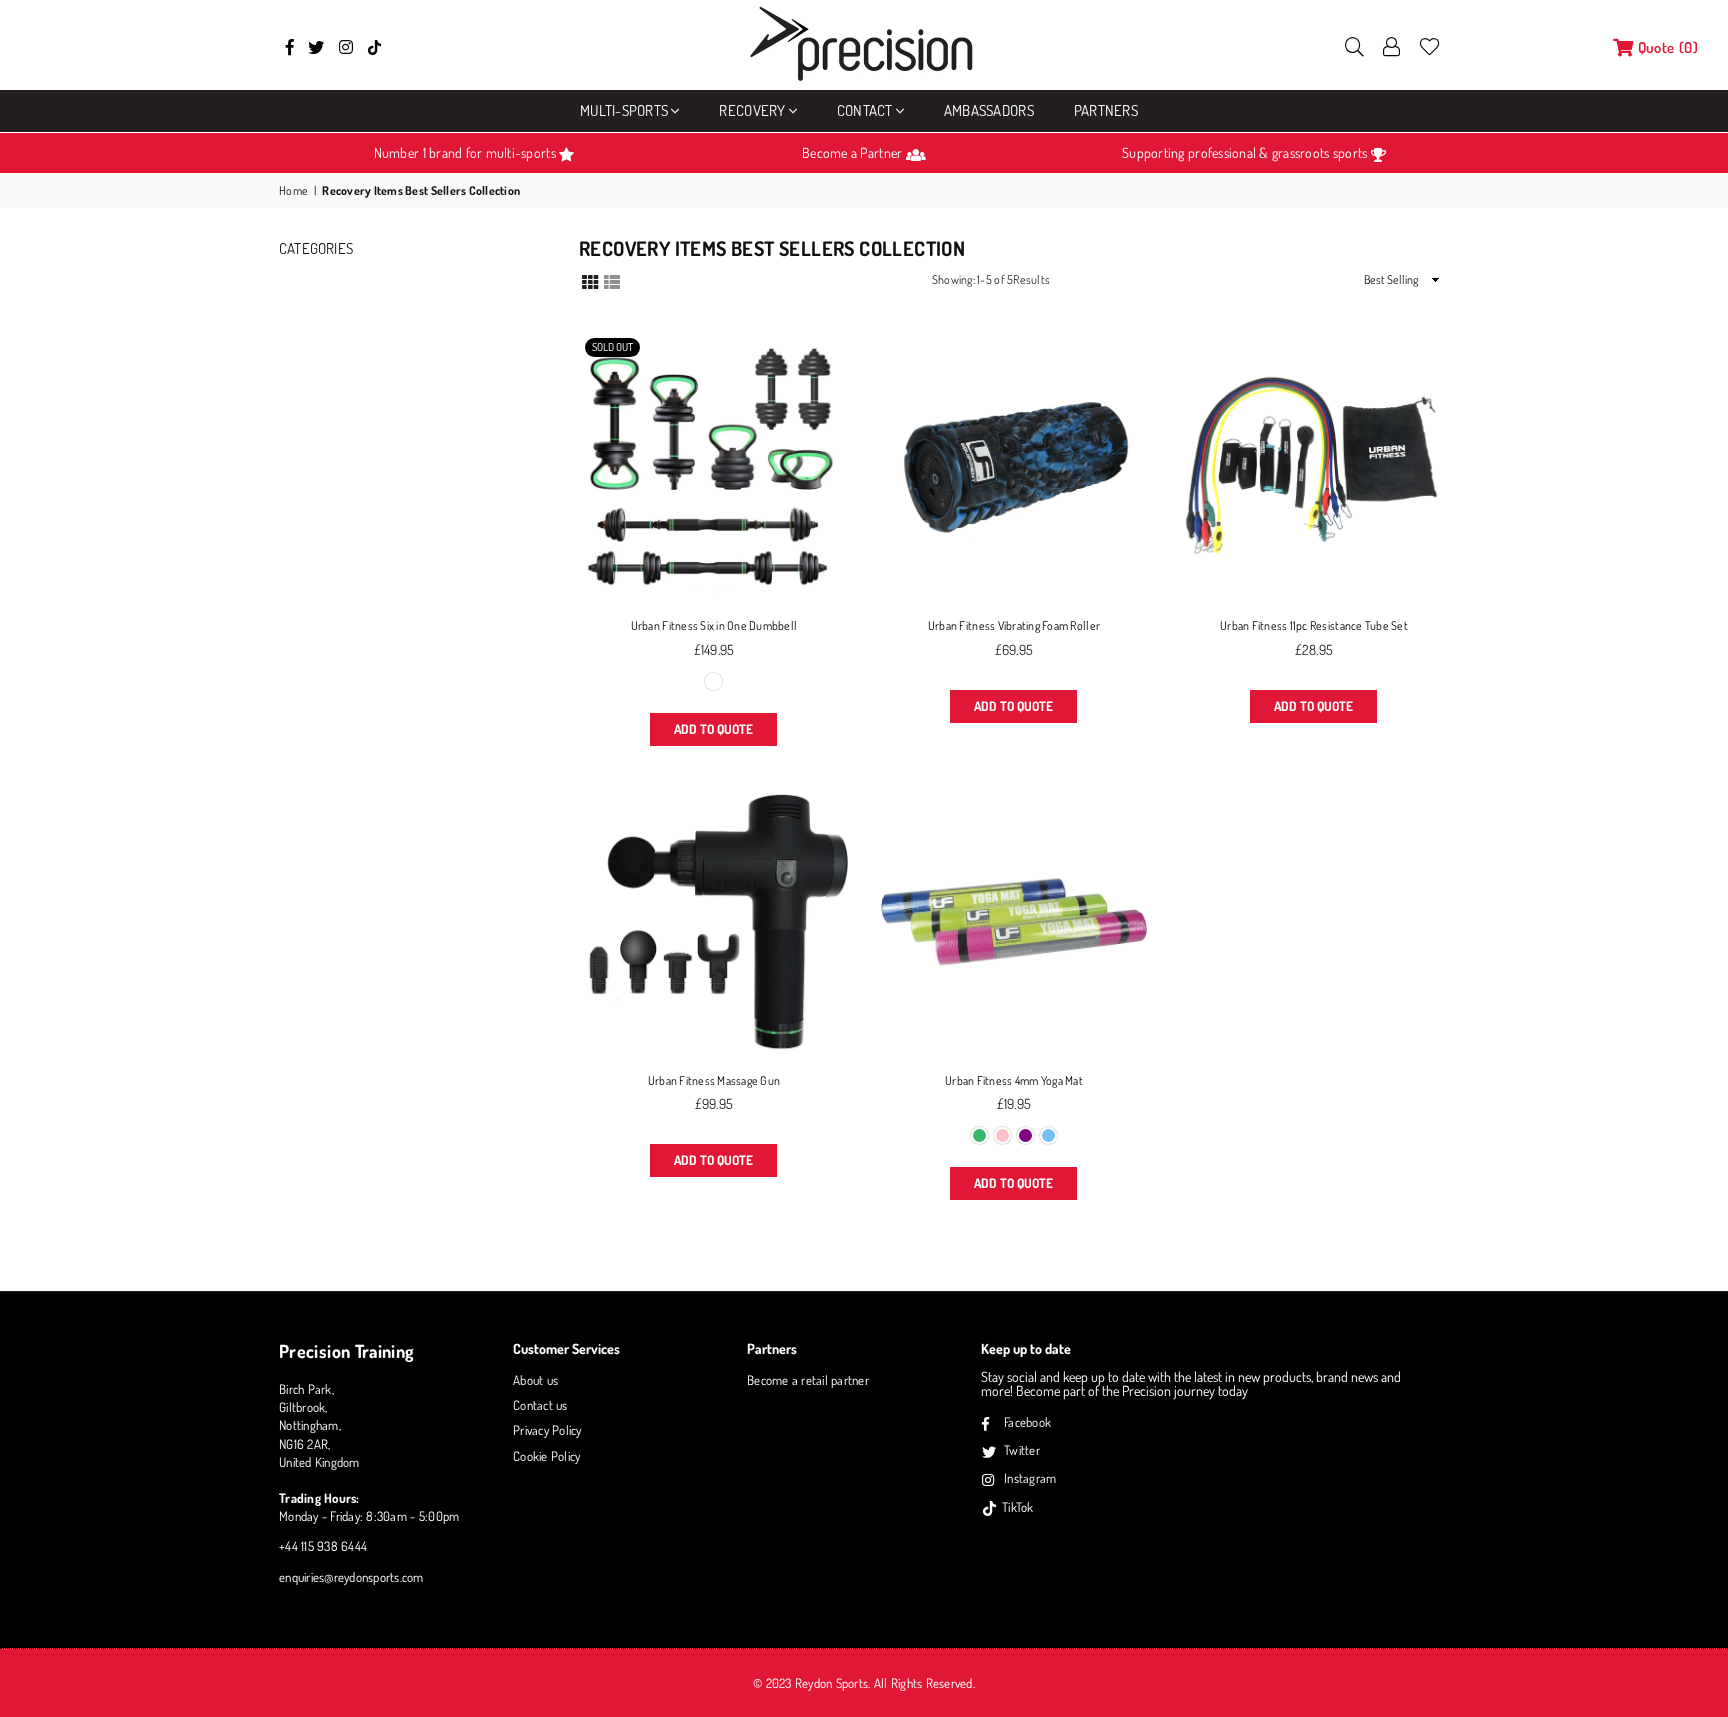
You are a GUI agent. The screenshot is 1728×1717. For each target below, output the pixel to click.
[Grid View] (590, 280)
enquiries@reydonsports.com (351, 1577)
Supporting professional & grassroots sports (1246, 152)
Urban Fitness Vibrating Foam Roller (1014, 625)
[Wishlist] (1429, 45)
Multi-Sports (624, 110)
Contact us (540, 1405)
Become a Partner (853, 152)
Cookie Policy (546, 1456)
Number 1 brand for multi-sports (466, 152)
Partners (1106, 110)
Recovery (752, 110)
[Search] (1354, 45)
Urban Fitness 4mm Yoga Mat (1014, 1080)
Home (293, 190)
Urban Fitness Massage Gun (714, 1080)
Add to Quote (713, 729)
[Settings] (1392, 45)
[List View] (612, 280)
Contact (865, 110)
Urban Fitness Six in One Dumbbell (714, 625)
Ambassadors (989, 110)
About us (535, 1380)
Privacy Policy (547, 1430)
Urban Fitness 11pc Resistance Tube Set (1314, 625)
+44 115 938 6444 (323, 1546)
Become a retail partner (808, 1380)
